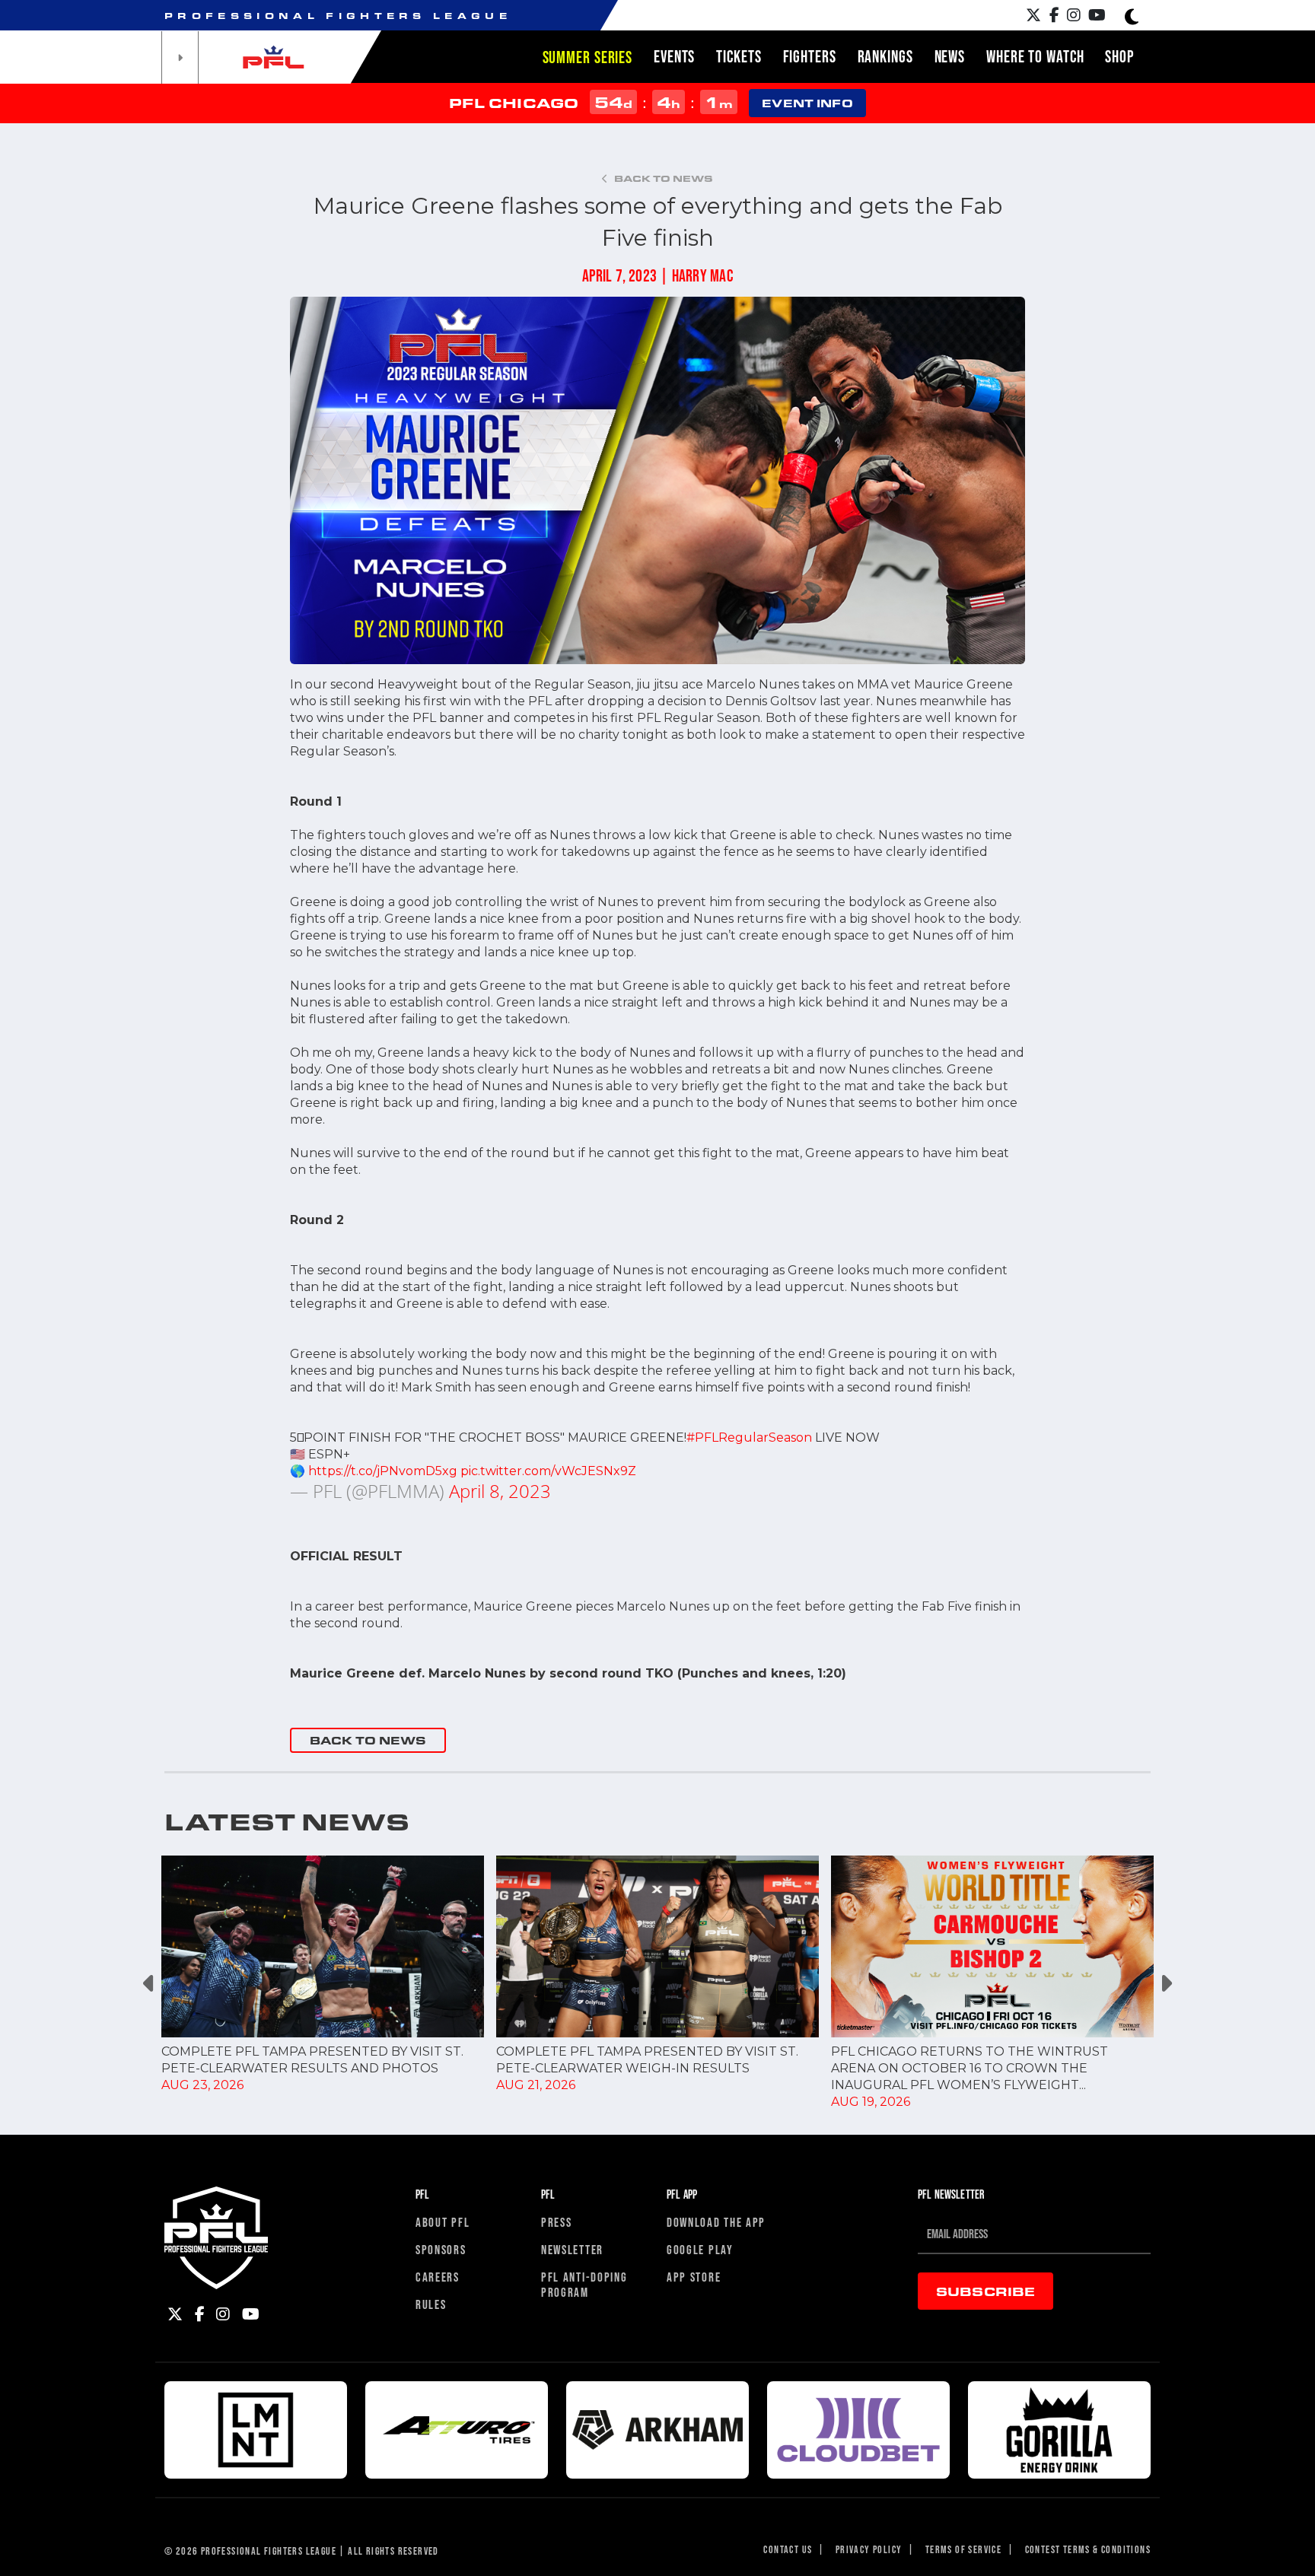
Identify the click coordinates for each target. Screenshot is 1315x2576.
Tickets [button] (739, 56)
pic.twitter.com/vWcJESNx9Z (548, 1471)
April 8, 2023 (500, 1491)
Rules (431, 2304)
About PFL (443, 2222)
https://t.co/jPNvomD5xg (383, 1471)
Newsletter (572, 2249)
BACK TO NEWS (368, 1740)
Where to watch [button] (1035, 56)
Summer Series (587, 57)
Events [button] (674, 56)
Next (1165, 1983)
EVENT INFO (807, 103)
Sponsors (441, 2249)
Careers (438, 2277)
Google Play (700, 2249)
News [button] (950, 56)
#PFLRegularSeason (749, 1437)
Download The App (716, 2222)
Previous (150, 1983)
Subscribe (985, 2291)
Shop (1119, 56)
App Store (694, 2277)
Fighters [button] (810, 56)
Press (557, 2222)
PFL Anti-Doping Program (584, 2284)
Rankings (885, 56)
